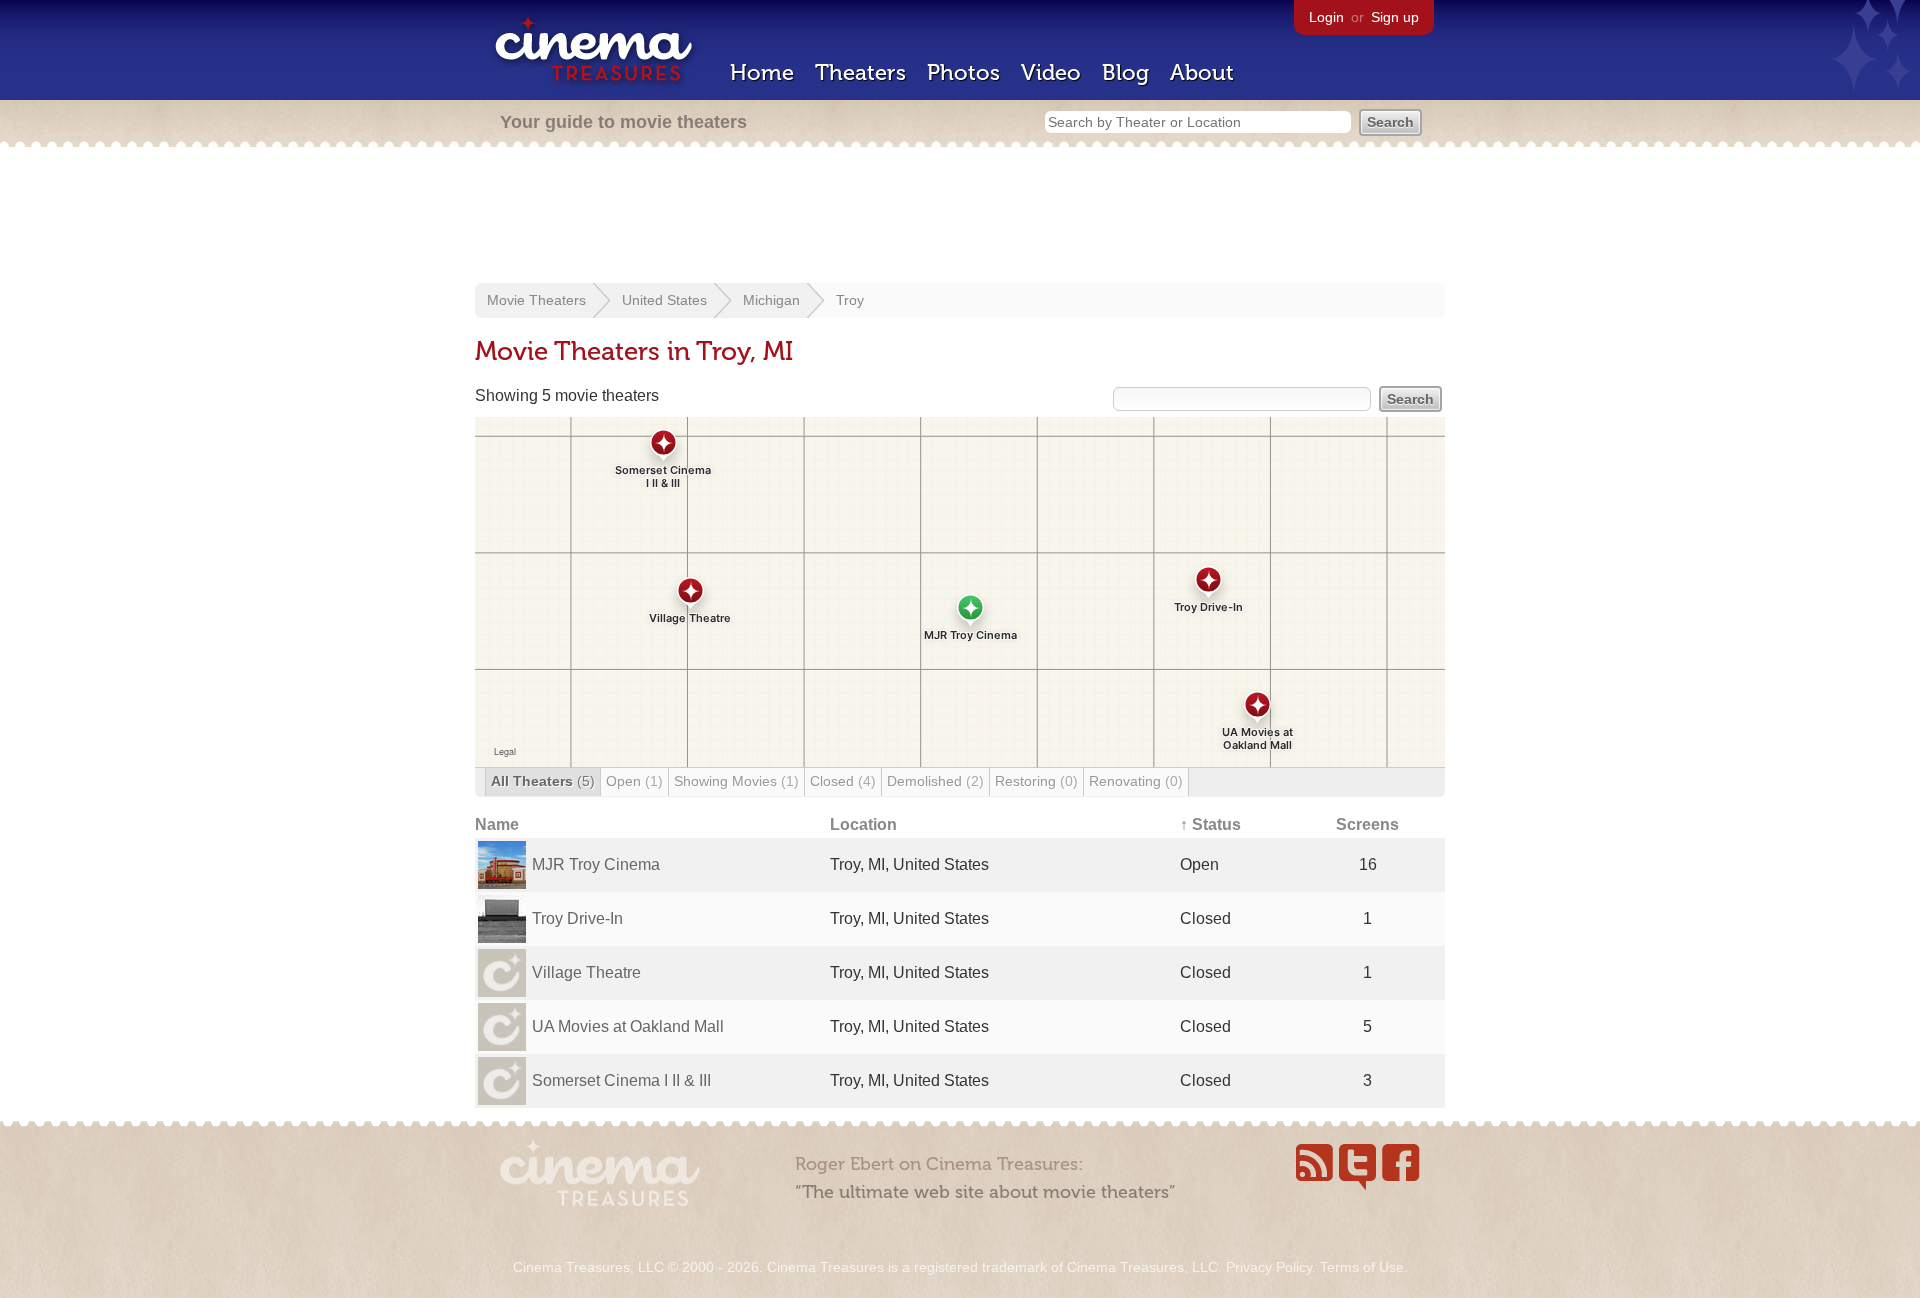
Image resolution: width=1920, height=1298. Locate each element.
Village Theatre (586, 972)
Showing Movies (736, 781)
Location (863, 824)
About (1202, 72)
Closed (843, 781)
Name (497, 824)
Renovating (1136, 781)
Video (1051, 72)
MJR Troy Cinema (596, 864)
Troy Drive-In (577, 918)
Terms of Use (1362, 1267)
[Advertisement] (960, 217)
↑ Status (1210, 824)
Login (1326, 17)
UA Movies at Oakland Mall (628, 1026)
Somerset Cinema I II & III (621, 1080)
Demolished (935, 781)
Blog (1125, 72)
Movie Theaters (536, 300)
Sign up (1395, 17)
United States (664, 300)
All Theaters (543, 781)
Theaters (860, 72)
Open (634, 781)
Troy (850, 300)
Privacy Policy (1269, 1267)
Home (762, 72)
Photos (963, 72)
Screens (1367, 824)
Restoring (1036, 781)
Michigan (771, 300)
